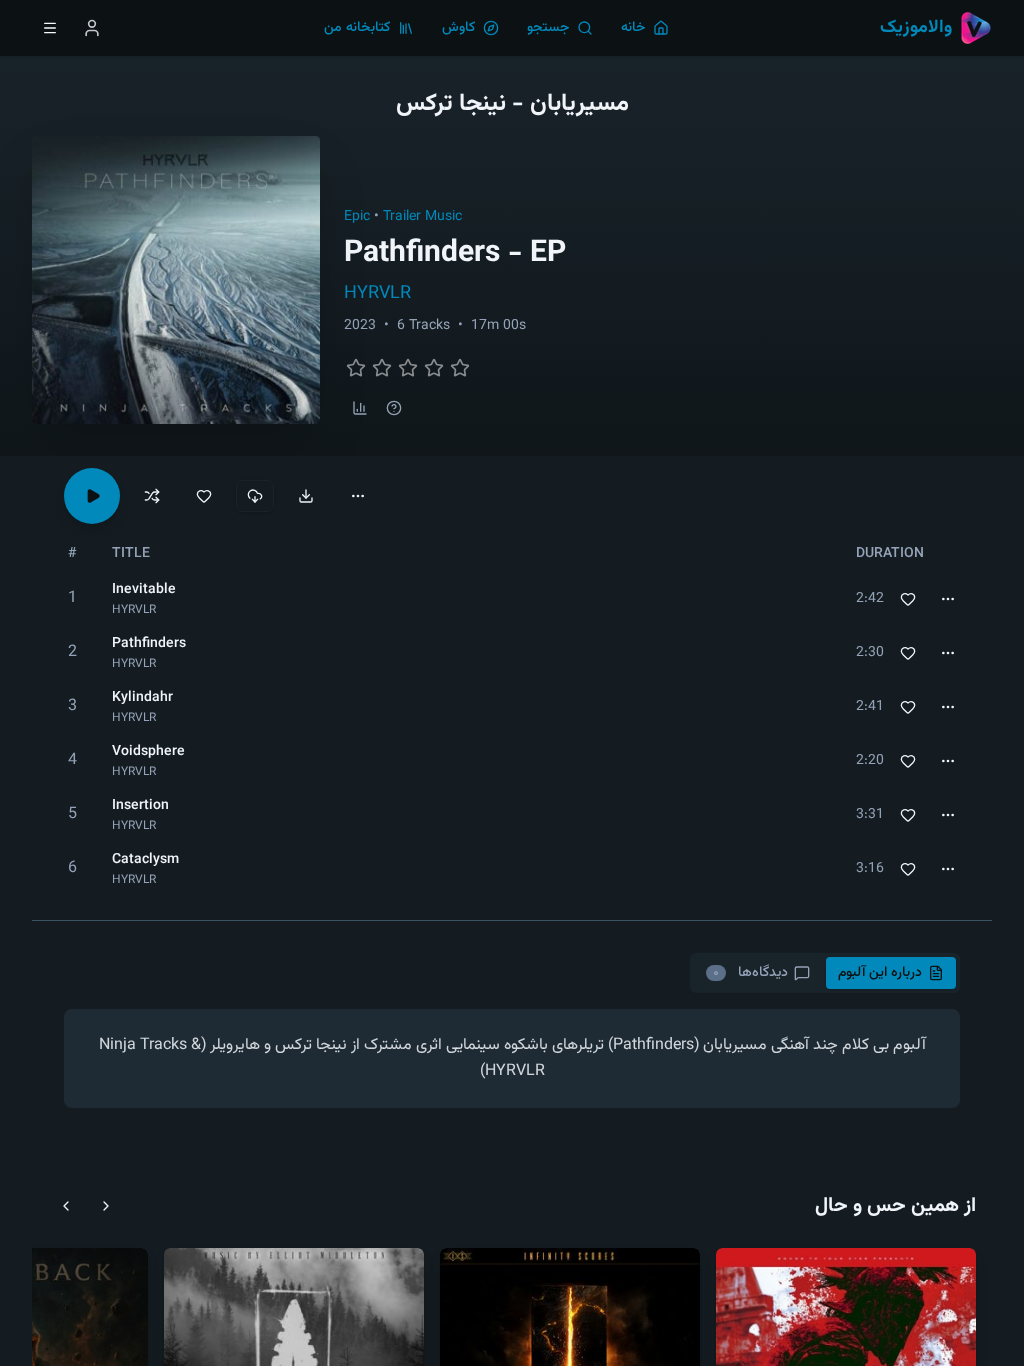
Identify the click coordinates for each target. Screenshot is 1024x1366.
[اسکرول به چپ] (66, 1206)
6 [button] (72, 868)
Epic (357, 217)
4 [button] (72, 760)
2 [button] (72, 652)
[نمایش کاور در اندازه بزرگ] (176, 280)
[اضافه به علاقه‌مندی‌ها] (908, 599)
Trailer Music (422, 217)
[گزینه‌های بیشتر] (358, 496)
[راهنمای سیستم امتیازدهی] (394, 408)
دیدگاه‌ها (750, 973)
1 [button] (72, 598)
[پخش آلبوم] (92, 496)
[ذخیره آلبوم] (204, 496)
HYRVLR (377, 294)
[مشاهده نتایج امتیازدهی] (360, 408)
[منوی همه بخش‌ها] (50, 28)
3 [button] (72, 706)
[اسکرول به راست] (106, 1206)
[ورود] (92, 28)
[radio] (356, 368)
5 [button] (72, 814)
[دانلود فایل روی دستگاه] (306, 496)
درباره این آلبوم (880, 973)
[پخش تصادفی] (152, 496)
